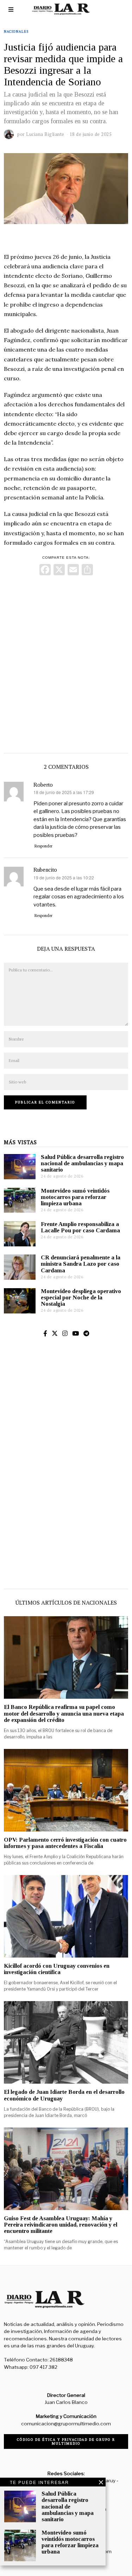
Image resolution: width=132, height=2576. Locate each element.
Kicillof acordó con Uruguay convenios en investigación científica (57, 1969)
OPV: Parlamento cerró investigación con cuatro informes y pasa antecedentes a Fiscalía (65, 1843)
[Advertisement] (66, 663)
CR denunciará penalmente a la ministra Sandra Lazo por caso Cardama (81, 1264)
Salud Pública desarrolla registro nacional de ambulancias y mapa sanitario (82, 1163)
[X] (59, 571)
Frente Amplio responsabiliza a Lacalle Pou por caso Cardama (80, 1227)
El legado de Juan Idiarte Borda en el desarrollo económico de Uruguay (64, 2095)
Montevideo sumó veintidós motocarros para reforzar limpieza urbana (75, 1197)
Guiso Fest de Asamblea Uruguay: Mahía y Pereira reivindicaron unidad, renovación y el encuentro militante (61, 2225)
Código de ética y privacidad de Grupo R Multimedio (66, 2441)
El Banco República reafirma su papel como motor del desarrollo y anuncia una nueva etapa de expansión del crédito (64, 1713)
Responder (43, 846)
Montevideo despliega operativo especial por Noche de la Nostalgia (81, 1297)
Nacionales (16, 31)
